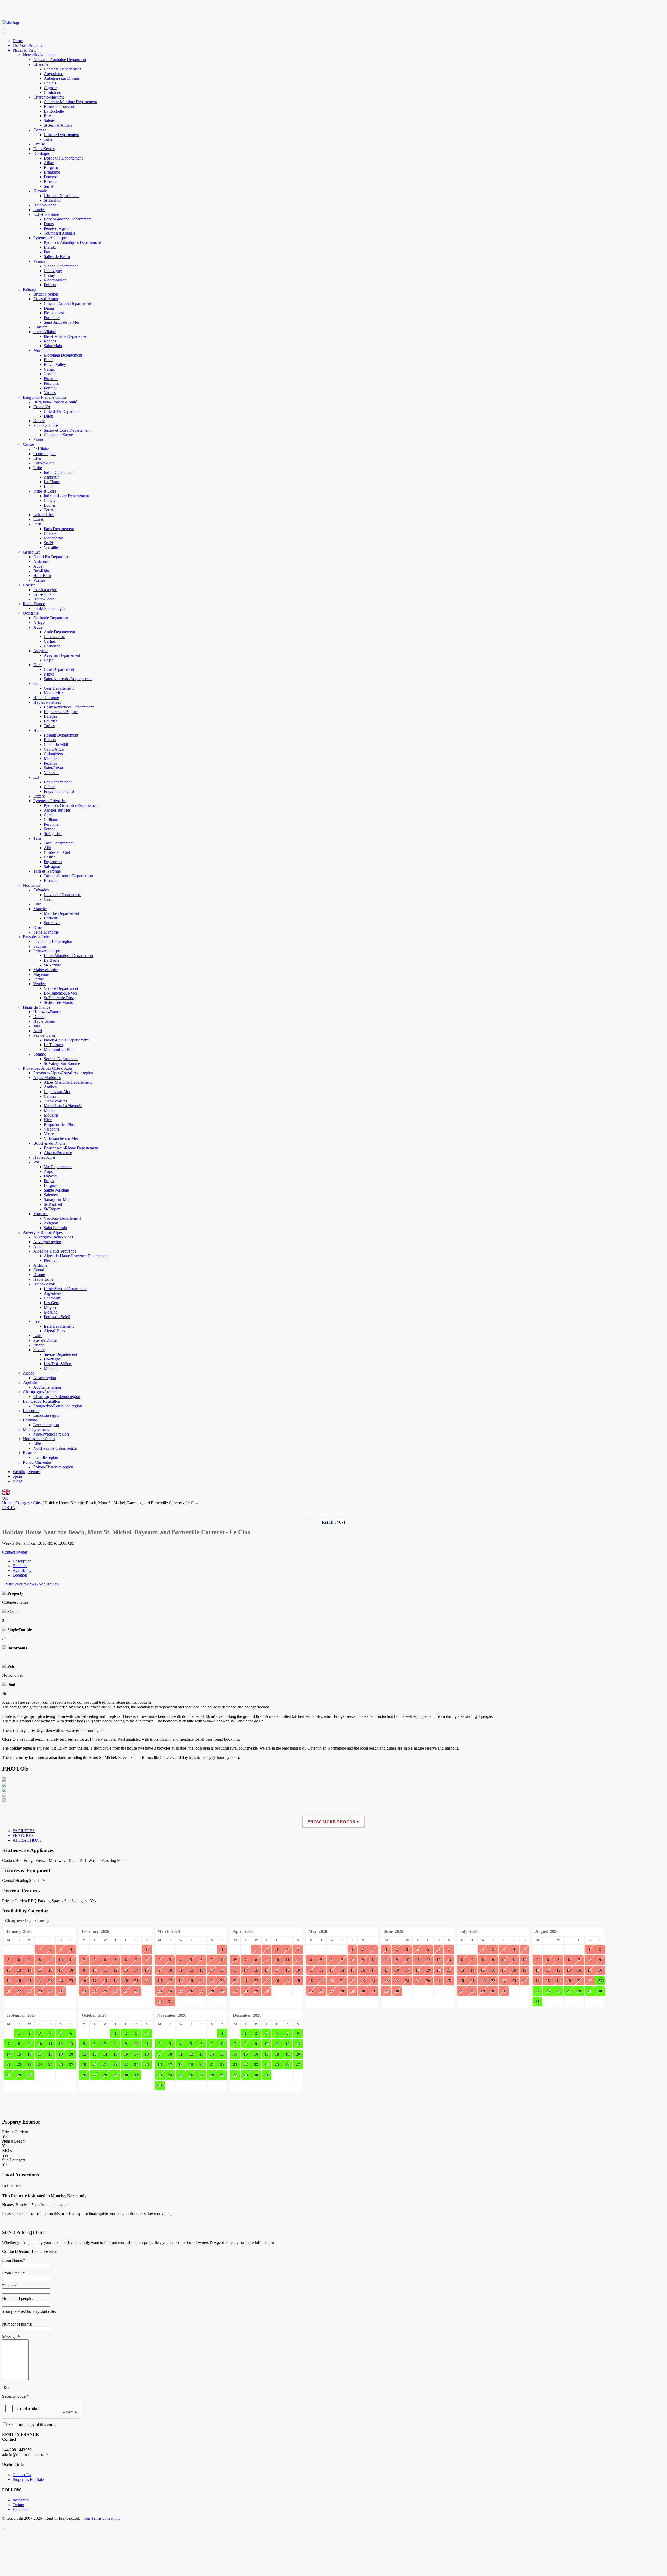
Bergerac (51, 167)
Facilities (20, 1566)
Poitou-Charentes (37, 1462)
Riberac (50, 182)
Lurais (49, 486)
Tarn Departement (59, 843)
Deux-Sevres (44, 149)
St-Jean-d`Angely (58, 125)
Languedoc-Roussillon (42, 1401)
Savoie (39, 1350)
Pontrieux (52, 318)
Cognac (50, 88)
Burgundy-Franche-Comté (45, 397)
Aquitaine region (47, 1387)
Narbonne (52, 646)
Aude (38, 627)
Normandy (32, 885)
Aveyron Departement (62, 655)
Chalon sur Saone (58, 435)
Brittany (30, 289)
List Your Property (28, 45)
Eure (37, 904)
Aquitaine (31, 1382)
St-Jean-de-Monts (58, 1002)
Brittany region (46, 294)
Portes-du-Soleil (57, 1317)
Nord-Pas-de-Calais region (55, 1448)
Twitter (18, 2505)
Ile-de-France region (50, 608)
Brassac (50, 881)
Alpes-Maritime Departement (68, 1082)
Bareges (50, 716)
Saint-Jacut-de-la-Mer (61, 322)
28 (29, 1991)
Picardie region (46, 1458)
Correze (40, 130)
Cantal (39, 1270)
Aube (38, 566)
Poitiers (50, 285)
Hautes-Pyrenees (47, 702)
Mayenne (41, 974)
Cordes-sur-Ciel (57, 852)
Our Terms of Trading (102, 2518)
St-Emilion (53, 200)
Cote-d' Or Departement (64, 411)
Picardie (30, 1453)
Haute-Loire (43, 1279)
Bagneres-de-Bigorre (61, 712)
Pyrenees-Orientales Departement (71, 805)
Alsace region (45, 1378)
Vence (49, 1134)
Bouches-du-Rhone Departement (71, 1148)
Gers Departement (59, 688)
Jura (37, 1026)
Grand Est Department (52, 557)
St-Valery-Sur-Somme (62, 1063)
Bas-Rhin (41, 571)
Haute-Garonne (46, 698)
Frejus (49, 1181)
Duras (49, 224)
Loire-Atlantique (47, 951)
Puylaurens (53, 862)
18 (71, 1970)
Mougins (51, 1115)
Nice (48, 1120)
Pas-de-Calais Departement (66, 1040)
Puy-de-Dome (45, 1340)
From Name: (14, 2260)
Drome (39, 1275)
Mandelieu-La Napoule (63, 1106)
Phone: (9, 2286)
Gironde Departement (62, 196)
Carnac (50, 369)
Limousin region (47, 1415)
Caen (48, 899)
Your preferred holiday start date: (29, 2311)
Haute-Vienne (45, 205)
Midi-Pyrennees (36, 1429)
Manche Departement (61, 913)
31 (61, 1991)
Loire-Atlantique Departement (69, 956)
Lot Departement (58, 782)
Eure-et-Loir (44, 463)
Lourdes (51, 721)
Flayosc (50, 1176)
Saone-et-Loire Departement (67, 430)
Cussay (50, 501)
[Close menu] (4, 33)
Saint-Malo (53, 346)
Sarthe (39, 979)
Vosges (39, 580)
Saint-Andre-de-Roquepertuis (68, 679)
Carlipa (50, 641)
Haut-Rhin (42, 576)
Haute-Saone (44, 1021)
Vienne (39, 261)
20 (19, 1981)
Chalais (50, 83)
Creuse (39, 144)
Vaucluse (41, 1214)
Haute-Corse (44, 599)
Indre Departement (59, 472)
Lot (36, 777)
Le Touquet (53, 1045)
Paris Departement (59, 529)
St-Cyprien (53, 834)
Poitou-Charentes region (53, 1467)
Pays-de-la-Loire (37, 937)
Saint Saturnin (55, 1228)
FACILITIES (24, 1831)
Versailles (52, 547)
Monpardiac (54, 693)
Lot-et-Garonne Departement (68, 219)
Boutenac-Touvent (59, 106)
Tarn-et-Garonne (47, 871)
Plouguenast (54, 313)
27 (19, 1991)
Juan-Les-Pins (55, 1101)
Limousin (31, 1411)
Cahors (50, 787)
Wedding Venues (26, 1472)
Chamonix (52, 1298)
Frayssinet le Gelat (59, 791)
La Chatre (52, 482)
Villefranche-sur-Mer (61, 1139)
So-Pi (48, 543)
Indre (38, 468)
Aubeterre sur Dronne (62, 78)
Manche (40, 909)
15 (40, 1970)
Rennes (50, 341)
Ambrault (52, 477)
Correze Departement (61, 135)
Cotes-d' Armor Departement (67, 303)
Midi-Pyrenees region (51, 1434)
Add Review (49, 1584)
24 (61, 1981)
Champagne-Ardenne (41, 1392)
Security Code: (15, 2396)
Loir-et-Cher (44, 515)
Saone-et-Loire (46, 425)
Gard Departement (59, 669)
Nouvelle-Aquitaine (39, 55)
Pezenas (50, 763)
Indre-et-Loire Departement (66, 496)
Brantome (52, 172)
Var (36, 1162)
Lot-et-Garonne (46, 214)
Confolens (52, 92)
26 (9, 1991)
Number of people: (18, 2299)
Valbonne (52, 1129)
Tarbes (49, 726)
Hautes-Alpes (45, 1157)
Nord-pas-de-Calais (39, 1439)
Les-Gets (51, 1303)
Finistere (40, 327)
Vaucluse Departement (62, 1218)
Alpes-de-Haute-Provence (55, 1251)
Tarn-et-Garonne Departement (69, 876)
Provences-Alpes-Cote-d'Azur (48, 1068)
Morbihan (41, 350)
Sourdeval (52, 923)
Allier (38, 1246)
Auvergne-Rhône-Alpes (53, 1237)
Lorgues (51, 1185)
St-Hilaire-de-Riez (59, 998)
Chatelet (51, 533)
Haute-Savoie (45, 1284)
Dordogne (42, 153)
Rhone (39, 1345)
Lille (37, 1443)
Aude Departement (59, 632)
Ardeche (40, 1265)
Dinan (49, 308)
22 (40, 1981)
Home (18, 41)
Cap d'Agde (54, 749)
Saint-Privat (53, 768)
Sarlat (48, 186)
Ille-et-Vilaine (45, 332)
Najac (49, 660)
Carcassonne (54, 637)
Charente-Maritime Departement (70, 102)
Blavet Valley (55, 364)
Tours (48, 510)
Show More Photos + (333, 1822)
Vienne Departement (61, 266)
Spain (17, 1476)
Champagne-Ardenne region (57, 1397)
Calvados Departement (63, 895)
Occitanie (31, 613)
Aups (48, 1171)
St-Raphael (53, 1204)
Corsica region (45, 590)
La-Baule (51, 960)
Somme (40, 1054)
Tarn (37, 838)
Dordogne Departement (63, 158)
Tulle (48, 139)
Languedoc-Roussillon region (58, 1406)
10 (61, 1960)
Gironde (40, 191)
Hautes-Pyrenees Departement (69, 707)
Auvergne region (47, 1242)
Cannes (50, 1096)
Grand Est (31, 552)
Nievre (39, 421)
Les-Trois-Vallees (58, 1364)
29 (40, 1991)
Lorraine (30, 1420)
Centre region (45, 454)
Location (20, 1575)
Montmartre (53, 538)
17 (61, 1970)
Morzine (51, 1312)
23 (50, 1981)
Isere (37, 1321)
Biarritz (50, 247)
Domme (50, 177)
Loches (50, 505)
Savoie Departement (60, 1354)
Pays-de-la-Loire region (53, 942)
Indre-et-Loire (45, 491)
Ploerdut (51, 379)
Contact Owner (15, 1552)
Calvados (41, 890)
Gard (38, 665)
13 (19, 1970)
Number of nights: (17, 2324)
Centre (28, 444)
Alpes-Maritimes (47, 1078)
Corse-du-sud (44, 594)
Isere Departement (59, 1326)
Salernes (51, 1195)
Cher (37, 458)
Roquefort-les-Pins (59, 1124)
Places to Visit (24, 50)
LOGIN (9, 1508)
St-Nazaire (53, 965)
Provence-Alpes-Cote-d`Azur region (63, 1073)
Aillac (49, 163)
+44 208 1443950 (17, 2450)
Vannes (50, 393)
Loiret (38, 519)
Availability (22, 1570)
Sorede (50, 829)
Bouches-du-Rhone (49, 1143)
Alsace (29, 1373)
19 (9, 1981)
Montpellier (53, 759)
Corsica (29, 585)
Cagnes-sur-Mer (57, 1092)
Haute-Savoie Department (65, 1289)
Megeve (50, 1307)
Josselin (50, 374)
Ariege (39, 622)
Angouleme (53, 74)
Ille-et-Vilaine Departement (66, 336)
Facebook (21, 2509)
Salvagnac (52, 866)
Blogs (17, 1481)
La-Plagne (52, 1359)
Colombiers (53, 754)
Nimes (49, 674)
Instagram (21, 2500)
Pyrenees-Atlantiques (51, 238)
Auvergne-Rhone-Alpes (43, 1232)
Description (22, 1561)
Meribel (50, 1368)
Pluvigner (52, 383)
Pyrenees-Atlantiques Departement (72, 243)
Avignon (51, 1223)
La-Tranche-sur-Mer (60, 993)
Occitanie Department (51, 618)
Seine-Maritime (46, 932)
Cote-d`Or (42, 407)
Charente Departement (62, 69)
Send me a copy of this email (32, 2424)
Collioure (51, 820)
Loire (38, 1336)
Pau (47, 252)
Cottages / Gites (350, 1514)
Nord (38, 1031)
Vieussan (51, 773)
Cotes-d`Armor (46, 299)
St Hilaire (41, 449)
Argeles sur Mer (57, 810)
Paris (37, 524)
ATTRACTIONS (27, 1840)
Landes (39, 210)
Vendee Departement (61, 988)
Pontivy (50, 388)
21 (29, 1981)
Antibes (50, 1087)
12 (9, 1970)
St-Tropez (52, 1209)
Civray (49, 275)
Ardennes (41, 562)
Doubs (39, 1017)
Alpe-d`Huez (55, 1331)
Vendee (39, 984)
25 (71, 1981)
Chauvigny (53, 271)
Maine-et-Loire (46, 970)
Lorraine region (46, 1425)
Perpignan (52, 824)
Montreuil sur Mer (59, 1049)
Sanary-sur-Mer (57, 1200)
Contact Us (22, 2475)
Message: (11, 2337)
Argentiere (53, 1293)
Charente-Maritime (49, 97)
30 (50, 1991)
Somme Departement (61, 1059)
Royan (49, 116)
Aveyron (41, 651)
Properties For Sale (28, 2479)
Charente (41, 64)
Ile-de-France (34, 604)
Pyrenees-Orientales (50, 801)
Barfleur (51, 918)
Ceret (48, 815)
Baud (48, 360)
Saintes (50, 121)
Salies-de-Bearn (57, 257)
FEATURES (23, 1835)
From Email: (13, 2273)
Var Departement (58, 1167)
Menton (50, 1110)
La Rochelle (54, 111)
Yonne (39, 440)
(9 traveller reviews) (21, 1584)
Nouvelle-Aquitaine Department (60, 60)
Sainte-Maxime (56, 1190)
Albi (47, 848)
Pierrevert (52, 1261)
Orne (38, 927)
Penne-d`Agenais (58, 228)
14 (29, 1970)
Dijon (48, 416)
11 (71, 1960)
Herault (39, 730)
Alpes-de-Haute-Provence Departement (76, 1256)
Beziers (50, 740)
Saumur (40, 946)
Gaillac (50, 857)
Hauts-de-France (37, 1007)
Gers (37, 683)
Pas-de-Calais (45, 1035)
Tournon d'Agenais (60, 233)
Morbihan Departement (63, 355)
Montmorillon (55, 280)
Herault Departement (61, 735)
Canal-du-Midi (56, 744)
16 (50, 1970)
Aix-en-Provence (58, 1153)
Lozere (39, 796)
